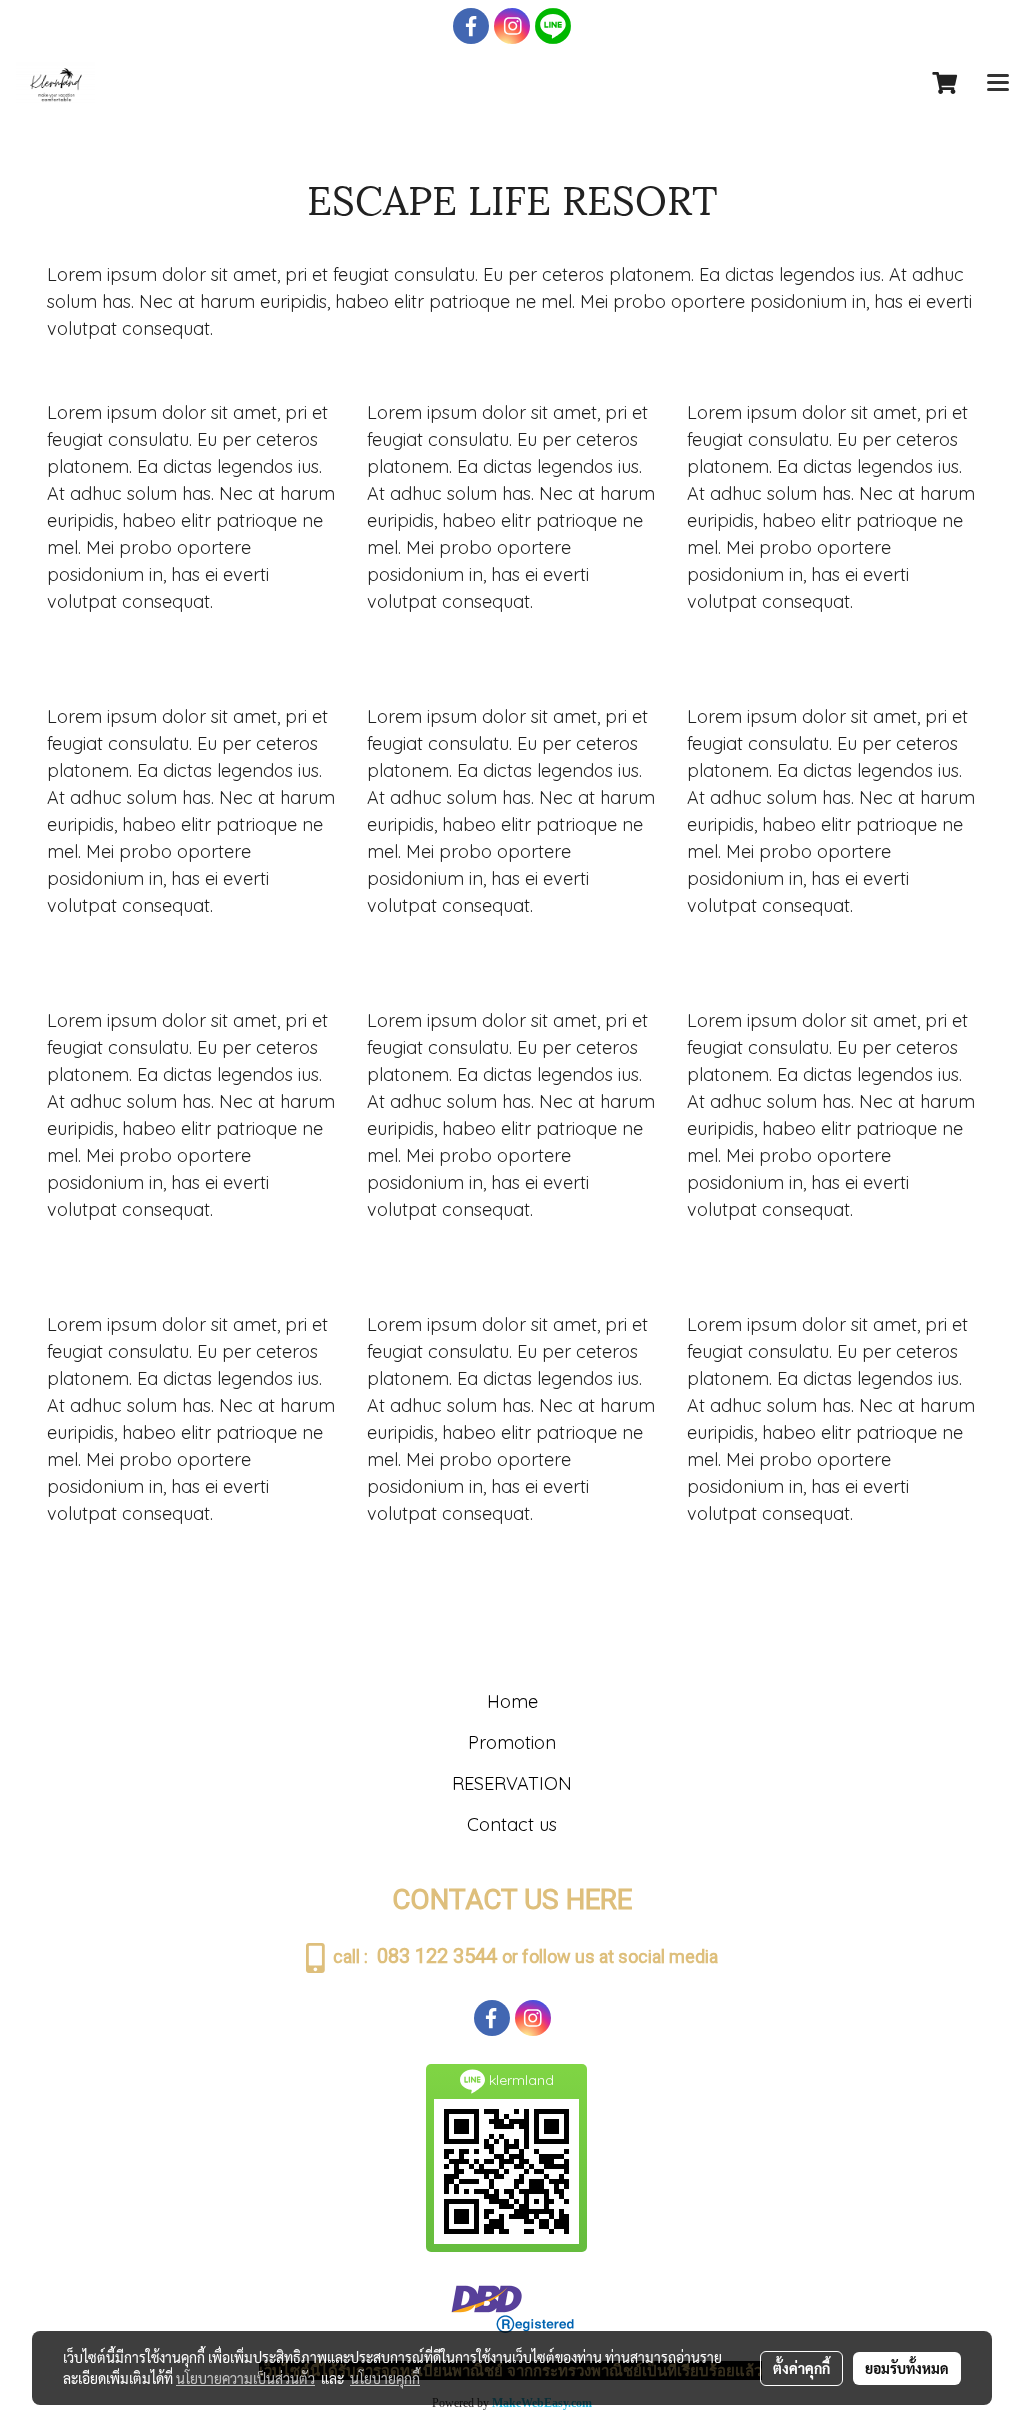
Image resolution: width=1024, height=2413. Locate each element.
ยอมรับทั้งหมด (907, 2368)
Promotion (512, 1742)
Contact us (512, 1824)
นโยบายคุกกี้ (385, 2378)
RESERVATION (512, 1783)
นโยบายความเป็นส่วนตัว (245, 2378)
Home (512, 1701)
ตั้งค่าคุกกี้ (801, 2368)
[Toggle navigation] (998, 84)
